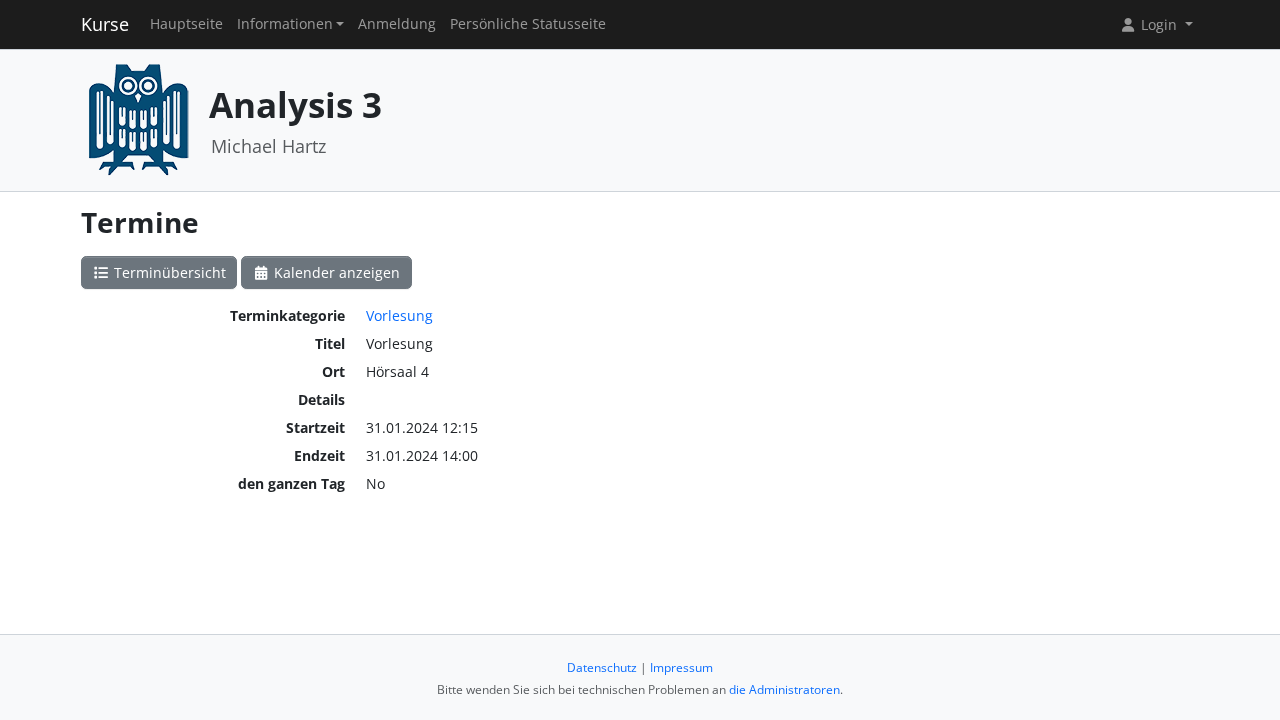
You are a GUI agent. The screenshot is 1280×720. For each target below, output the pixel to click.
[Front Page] (138, 118)
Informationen (285, 24)
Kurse (105, 24)
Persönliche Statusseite (528, 24)
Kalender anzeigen (335, 272)
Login (1159, 24)
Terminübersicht (168, 272)
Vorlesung (399, 315)
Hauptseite (186, 24)
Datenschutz (602, 667)
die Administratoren (784, 689)
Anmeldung (397, 24)
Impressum (681, 667)
